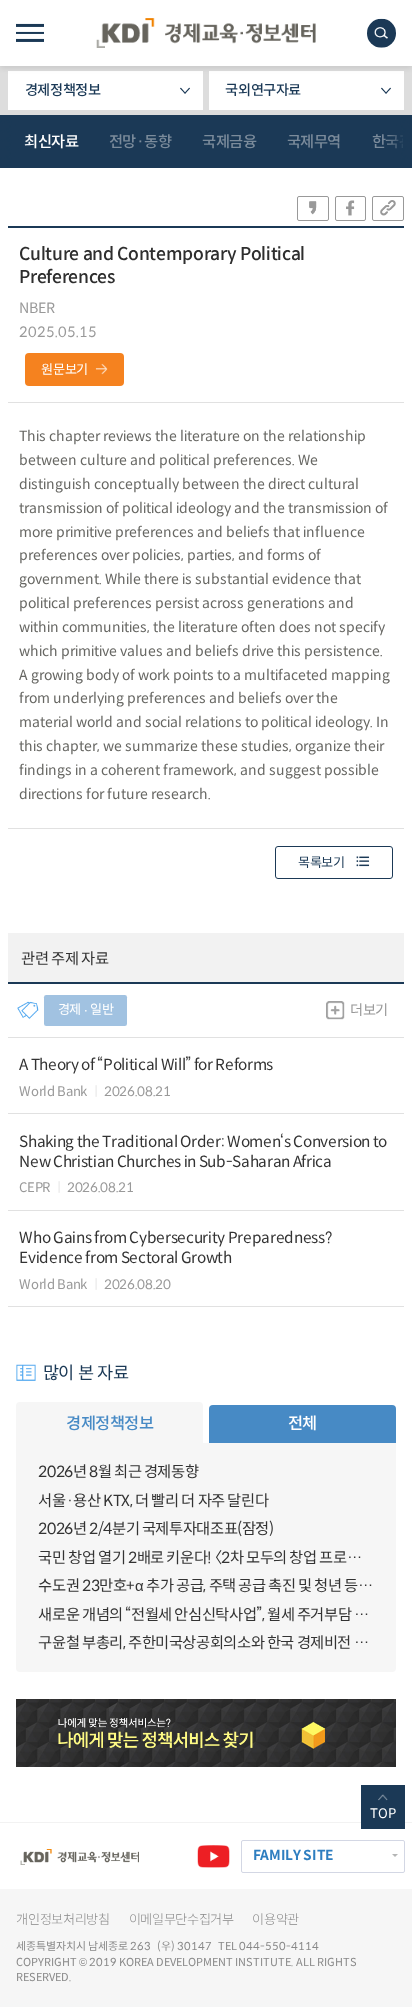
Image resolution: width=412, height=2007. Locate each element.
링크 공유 (388, 208)
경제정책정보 (63, 90)
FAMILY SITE (293, 1855)
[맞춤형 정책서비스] (205, 1733)
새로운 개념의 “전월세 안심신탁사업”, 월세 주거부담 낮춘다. (205, 1614)
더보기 (369, 1010)
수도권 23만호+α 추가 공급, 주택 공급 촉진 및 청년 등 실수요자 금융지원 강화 (205, 1585)
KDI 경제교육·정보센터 (206, 33)
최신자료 (51, 141)
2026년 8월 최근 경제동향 (118, 1471)
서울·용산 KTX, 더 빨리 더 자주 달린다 (153, 1500)
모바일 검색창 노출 (381, 33)
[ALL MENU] (29, 33)
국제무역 (314, 141)
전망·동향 (140, 141)
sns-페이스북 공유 (351, 208)
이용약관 (275, 1919)
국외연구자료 (263, 90)
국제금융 (229, 141)
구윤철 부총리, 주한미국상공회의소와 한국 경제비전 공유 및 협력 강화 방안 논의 (205, 1642)
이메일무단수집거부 (181, 1919)
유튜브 (213, 1856)
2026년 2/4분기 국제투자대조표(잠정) (155, 1528)
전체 (302, 1423)
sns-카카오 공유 (313, 208)
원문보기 (64, 369)
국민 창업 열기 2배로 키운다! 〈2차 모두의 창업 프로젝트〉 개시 (205, 1557)
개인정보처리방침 (62, 1919)
